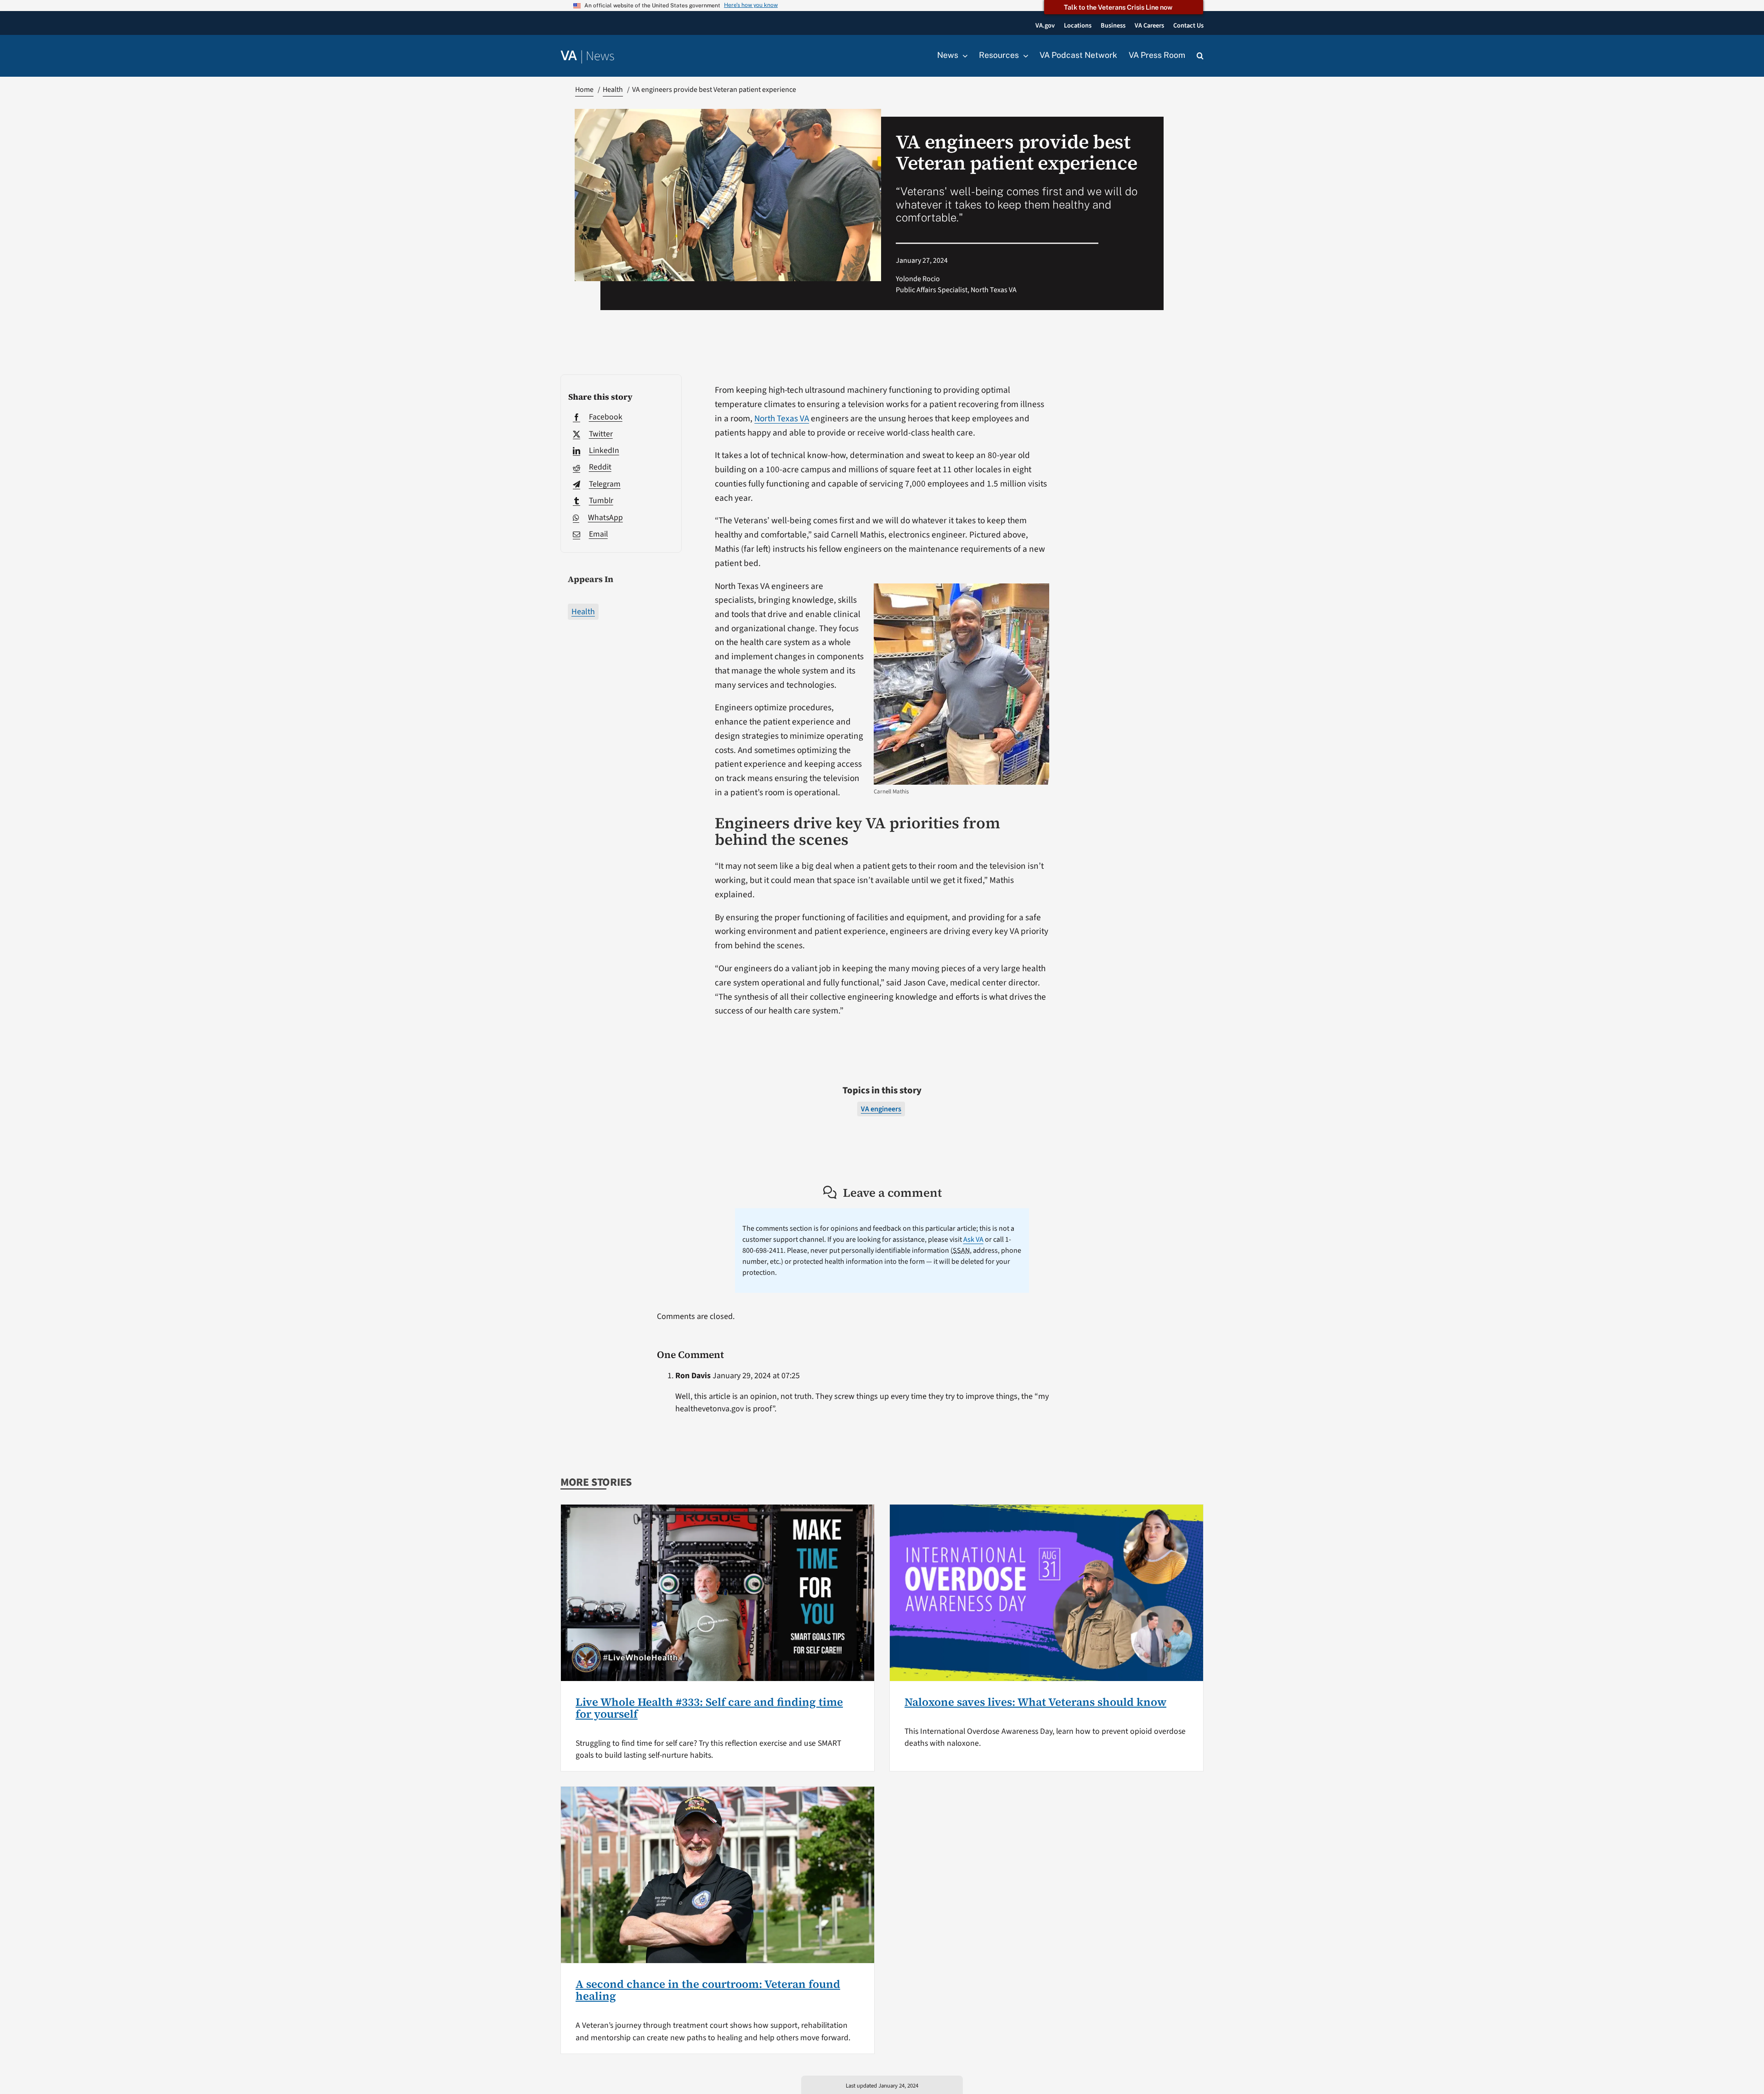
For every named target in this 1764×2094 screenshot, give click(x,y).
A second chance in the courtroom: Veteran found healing (708, 1990)
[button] (1200, 56)
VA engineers (881, 1109)
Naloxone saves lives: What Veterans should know (1035, 1702)
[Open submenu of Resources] (1023, 56)
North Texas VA (782, 419)
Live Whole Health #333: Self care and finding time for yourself (709, 1708)
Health (583, 612)
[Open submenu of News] (963, 56)
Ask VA (973, 1239)
